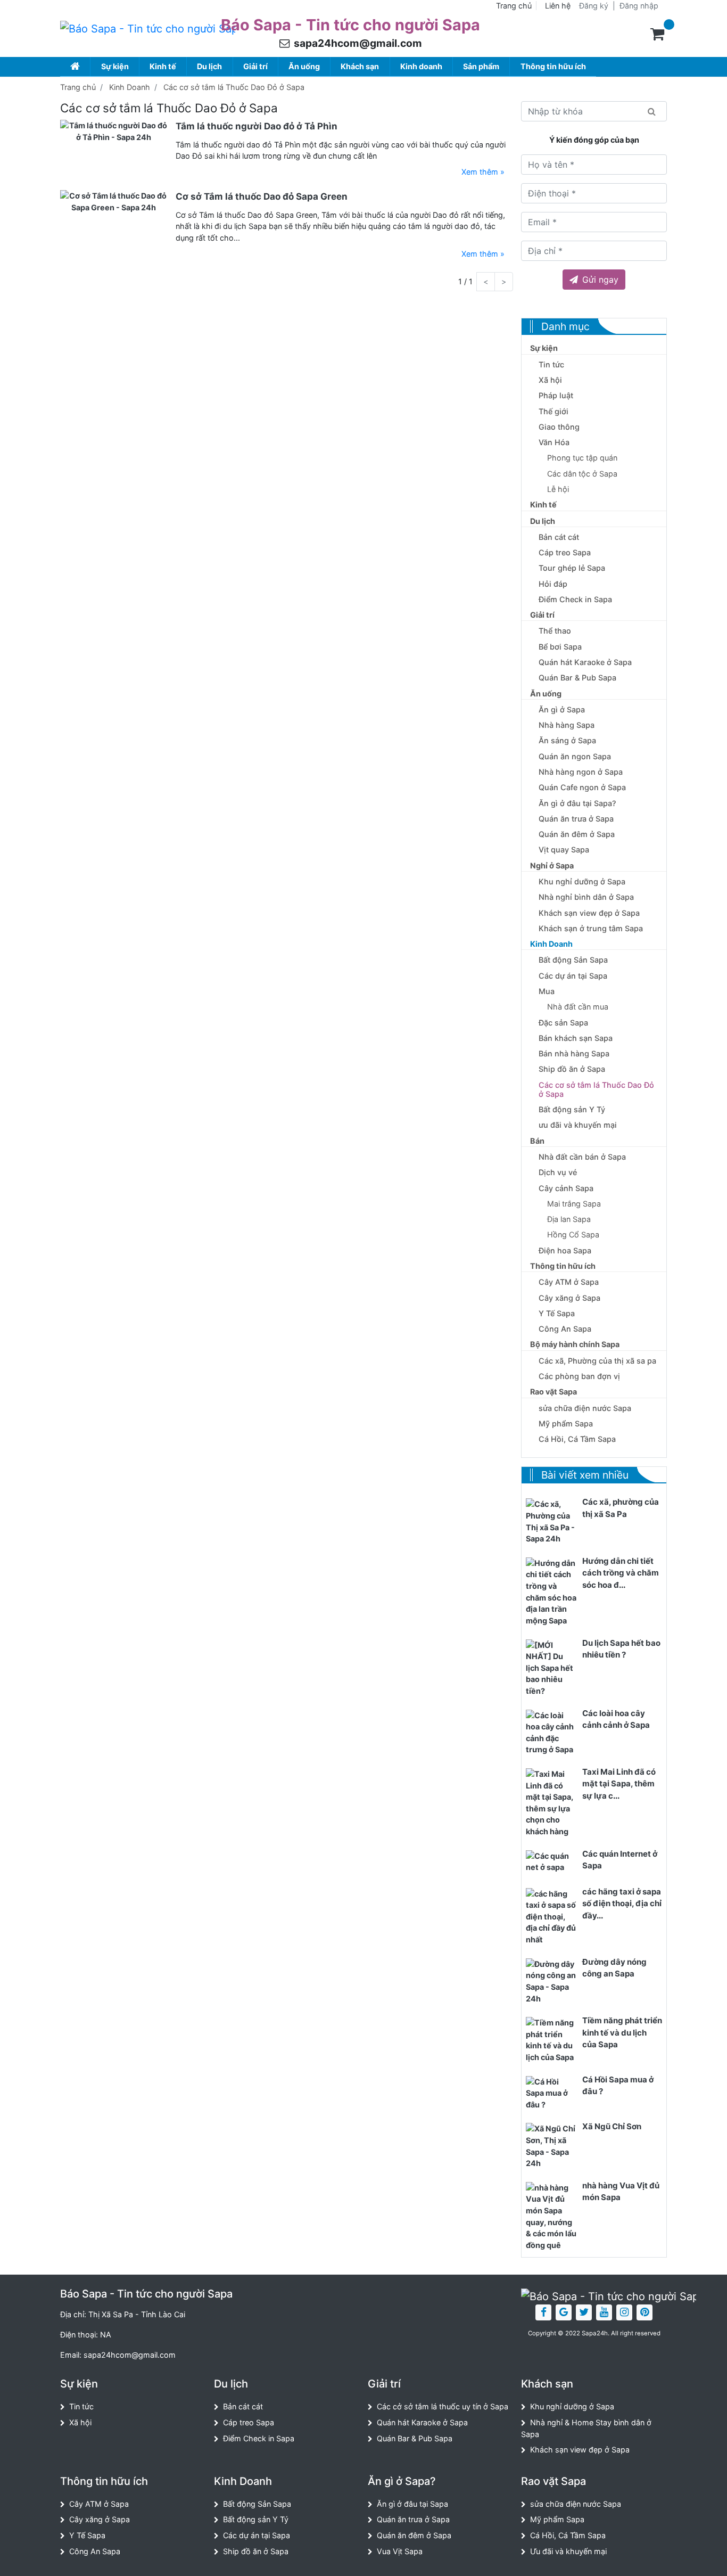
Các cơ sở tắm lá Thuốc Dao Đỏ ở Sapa (234, 87)
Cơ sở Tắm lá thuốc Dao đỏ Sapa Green (262, 196)
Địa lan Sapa (569, 1219)
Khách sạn (360, 66)
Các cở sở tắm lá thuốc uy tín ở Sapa (443, 2406)
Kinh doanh (421, 66)
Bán (537, 1141)
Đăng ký (594, 6)
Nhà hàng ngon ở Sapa (581, 772)
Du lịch (209, 66)
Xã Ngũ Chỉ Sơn (612, 2126)
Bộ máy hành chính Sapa (575, 1344)
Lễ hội (558, 489)
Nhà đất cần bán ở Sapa (582, 1157)
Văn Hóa (554, 442)
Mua (547, 991)
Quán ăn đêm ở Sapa (577, 834)
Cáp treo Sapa (565, 552)
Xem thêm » (483, 172)
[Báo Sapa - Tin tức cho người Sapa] (148, 29)
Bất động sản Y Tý (572, 1109)
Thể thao (555, 631)
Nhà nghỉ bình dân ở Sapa (586, 897)
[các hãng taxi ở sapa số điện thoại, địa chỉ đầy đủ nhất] (552, 1916)
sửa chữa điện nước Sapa (585, 1408)
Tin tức (551, 364)
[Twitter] (584, 2312)
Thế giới (553, 411)
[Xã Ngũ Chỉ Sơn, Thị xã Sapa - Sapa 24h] (552, 2146)
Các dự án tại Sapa (573, 976)
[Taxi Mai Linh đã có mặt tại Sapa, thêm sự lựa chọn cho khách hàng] (552, 1802)
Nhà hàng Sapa (567, 725)
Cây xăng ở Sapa (569, 1298)
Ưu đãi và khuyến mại (568, 2551)
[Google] (564, 2312)
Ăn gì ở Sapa (562, 709)
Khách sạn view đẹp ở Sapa (589, 913)
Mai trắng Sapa (574, 1204)
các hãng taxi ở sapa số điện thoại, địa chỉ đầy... (622, 1904)
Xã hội (550, 380)
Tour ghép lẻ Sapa (572, 568)
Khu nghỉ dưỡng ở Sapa (582, 881)
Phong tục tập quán (582, 458)
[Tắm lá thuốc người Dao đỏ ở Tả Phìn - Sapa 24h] (114, 131)
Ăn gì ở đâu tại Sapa (412, 2504)
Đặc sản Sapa (563, 1023)
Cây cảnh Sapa (566, 1188)
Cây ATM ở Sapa (569, 1282)
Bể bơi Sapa (560, 647)
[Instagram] (624, 2312)
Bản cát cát (559, 537)
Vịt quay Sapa (564, 850)
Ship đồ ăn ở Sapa (572, 1069)
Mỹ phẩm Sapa (566, 1424)
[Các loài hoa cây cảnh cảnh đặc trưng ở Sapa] (552, 1732)
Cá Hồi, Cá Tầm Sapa (577, 1439)
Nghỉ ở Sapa (552, 865)
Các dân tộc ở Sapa (582, 474)
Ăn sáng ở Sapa (567, 740)
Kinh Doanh (130, 87)
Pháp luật (556, 395)
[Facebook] (543, 2312)
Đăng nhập (639, 6)
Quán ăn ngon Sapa (575, 756)
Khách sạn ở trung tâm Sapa (591, 928)
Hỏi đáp (553, 584)
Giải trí (255, 66)
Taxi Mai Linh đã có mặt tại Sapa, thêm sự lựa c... (619, 1784)
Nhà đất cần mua (578, 1007)
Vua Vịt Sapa (400, 2551)
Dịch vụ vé (558, 1172)
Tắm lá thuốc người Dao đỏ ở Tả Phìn (257, 126)
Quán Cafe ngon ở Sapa (582, 787)
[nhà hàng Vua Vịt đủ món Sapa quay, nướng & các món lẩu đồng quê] (552, 2216)
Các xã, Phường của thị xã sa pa (597, 1361)
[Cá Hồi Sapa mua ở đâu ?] (552, 2092)
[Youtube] (604, 2312)
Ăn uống (304, 66)
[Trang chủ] (75, 66)
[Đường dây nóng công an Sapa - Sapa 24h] (552, 1980)
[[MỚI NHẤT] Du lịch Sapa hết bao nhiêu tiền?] (552, 1667)
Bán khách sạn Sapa (576, 1038)
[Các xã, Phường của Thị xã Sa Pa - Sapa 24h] (552, 1521)
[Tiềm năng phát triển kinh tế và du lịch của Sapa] (552, 2039)
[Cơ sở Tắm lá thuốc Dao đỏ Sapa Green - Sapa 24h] (114, 201)
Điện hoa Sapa (565, 1250)
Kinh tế (163, 66)
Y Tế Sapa (557, 1313)
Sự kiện (115, 66)
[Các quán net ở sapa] (552, 1861)
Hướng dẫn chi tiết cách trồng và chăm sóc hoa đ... (621, 1573)
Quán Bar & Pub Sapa (577, 678)
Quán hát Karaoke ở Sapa (585, 662)
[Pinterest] (645, 2312)
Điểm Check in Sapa (575, 599)
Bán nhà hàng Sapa (574, 1053)
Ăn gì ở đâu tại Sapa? (577, 803)
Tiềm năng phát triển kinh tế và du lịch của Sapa (622, 2032)
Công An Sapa (565, 1329)
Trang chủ (514, 6)
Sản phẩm (481, 66)
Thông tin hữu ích (553, 66)
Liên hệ (558, 6)
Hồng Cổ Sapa (573, 1234)
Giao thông (559, 427)
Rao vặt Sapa (553, 1392)
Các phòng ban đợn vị (579, 1376)
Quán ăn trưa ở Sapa (576, 819)
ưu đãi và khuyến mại (578, 1125)
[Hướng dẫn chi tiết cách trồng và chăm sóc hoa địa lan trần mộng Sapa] (552, 1591)
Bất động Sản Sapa (573, 960)
